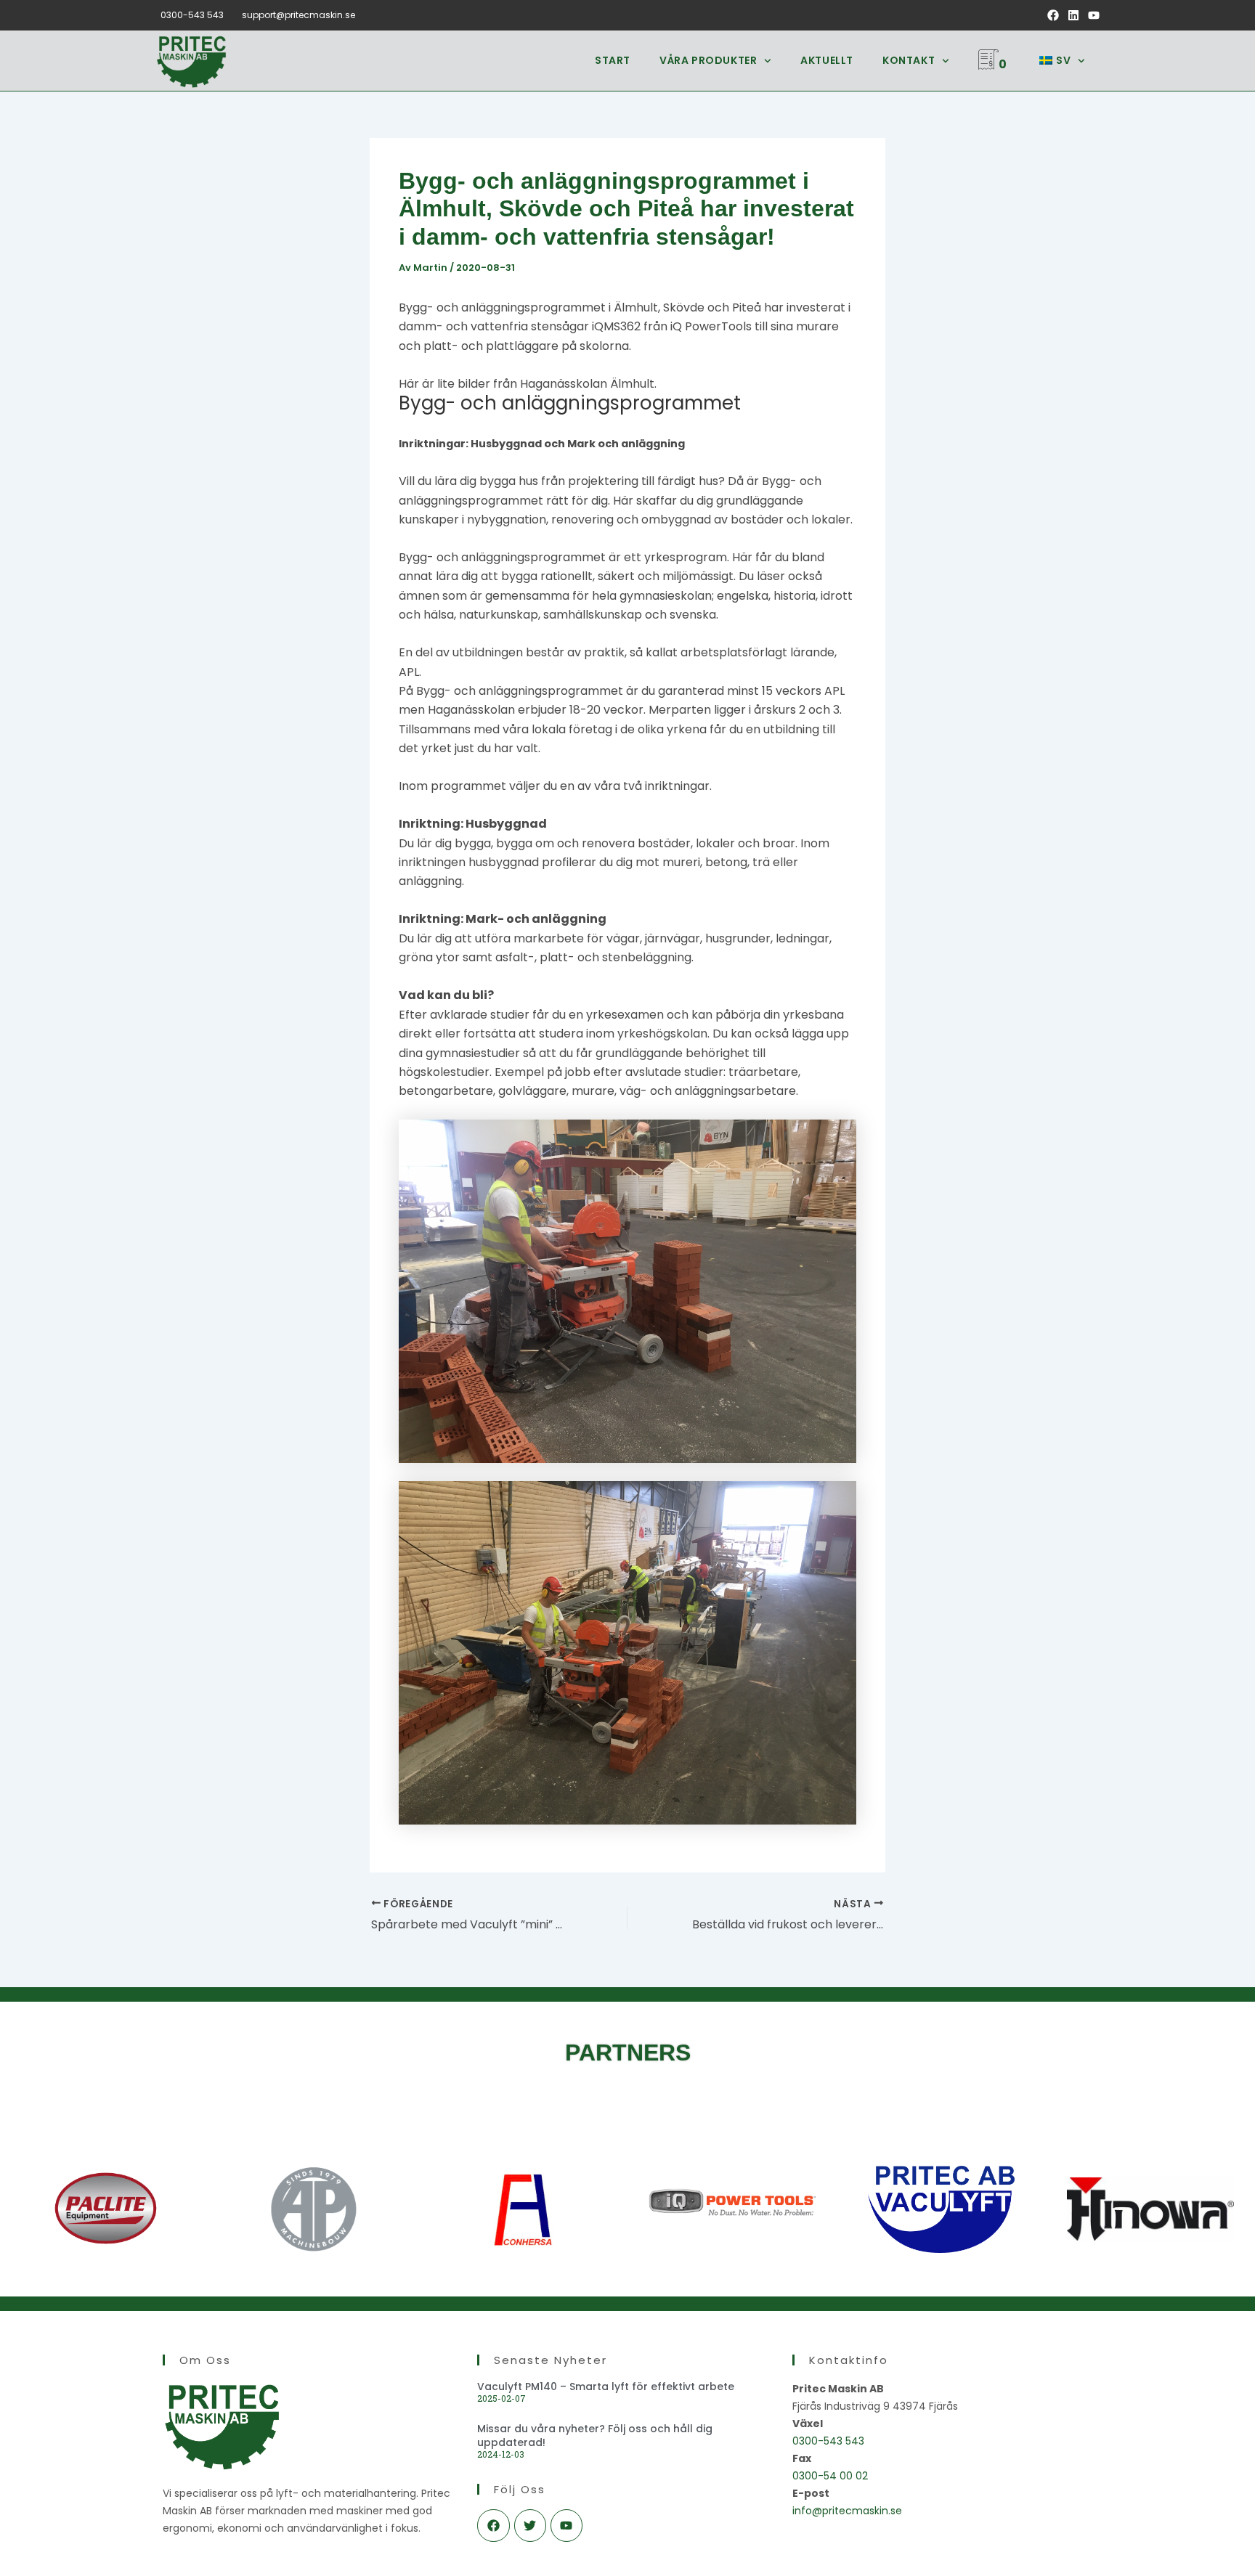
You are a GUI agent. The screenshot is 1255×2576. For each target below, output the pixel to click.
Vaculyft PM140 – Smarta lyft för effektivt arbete (606, 2387)
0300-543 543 (192, 15)
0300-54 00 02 (830, 2476)
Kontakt (909, 60)
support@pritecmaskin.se (298, 15)
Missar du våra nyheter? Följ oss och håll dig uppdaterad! (595, 2435)
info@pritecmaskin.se (847, 2511)
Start (613, 60)
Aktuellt (827, 60)
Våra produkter (708, 60)
